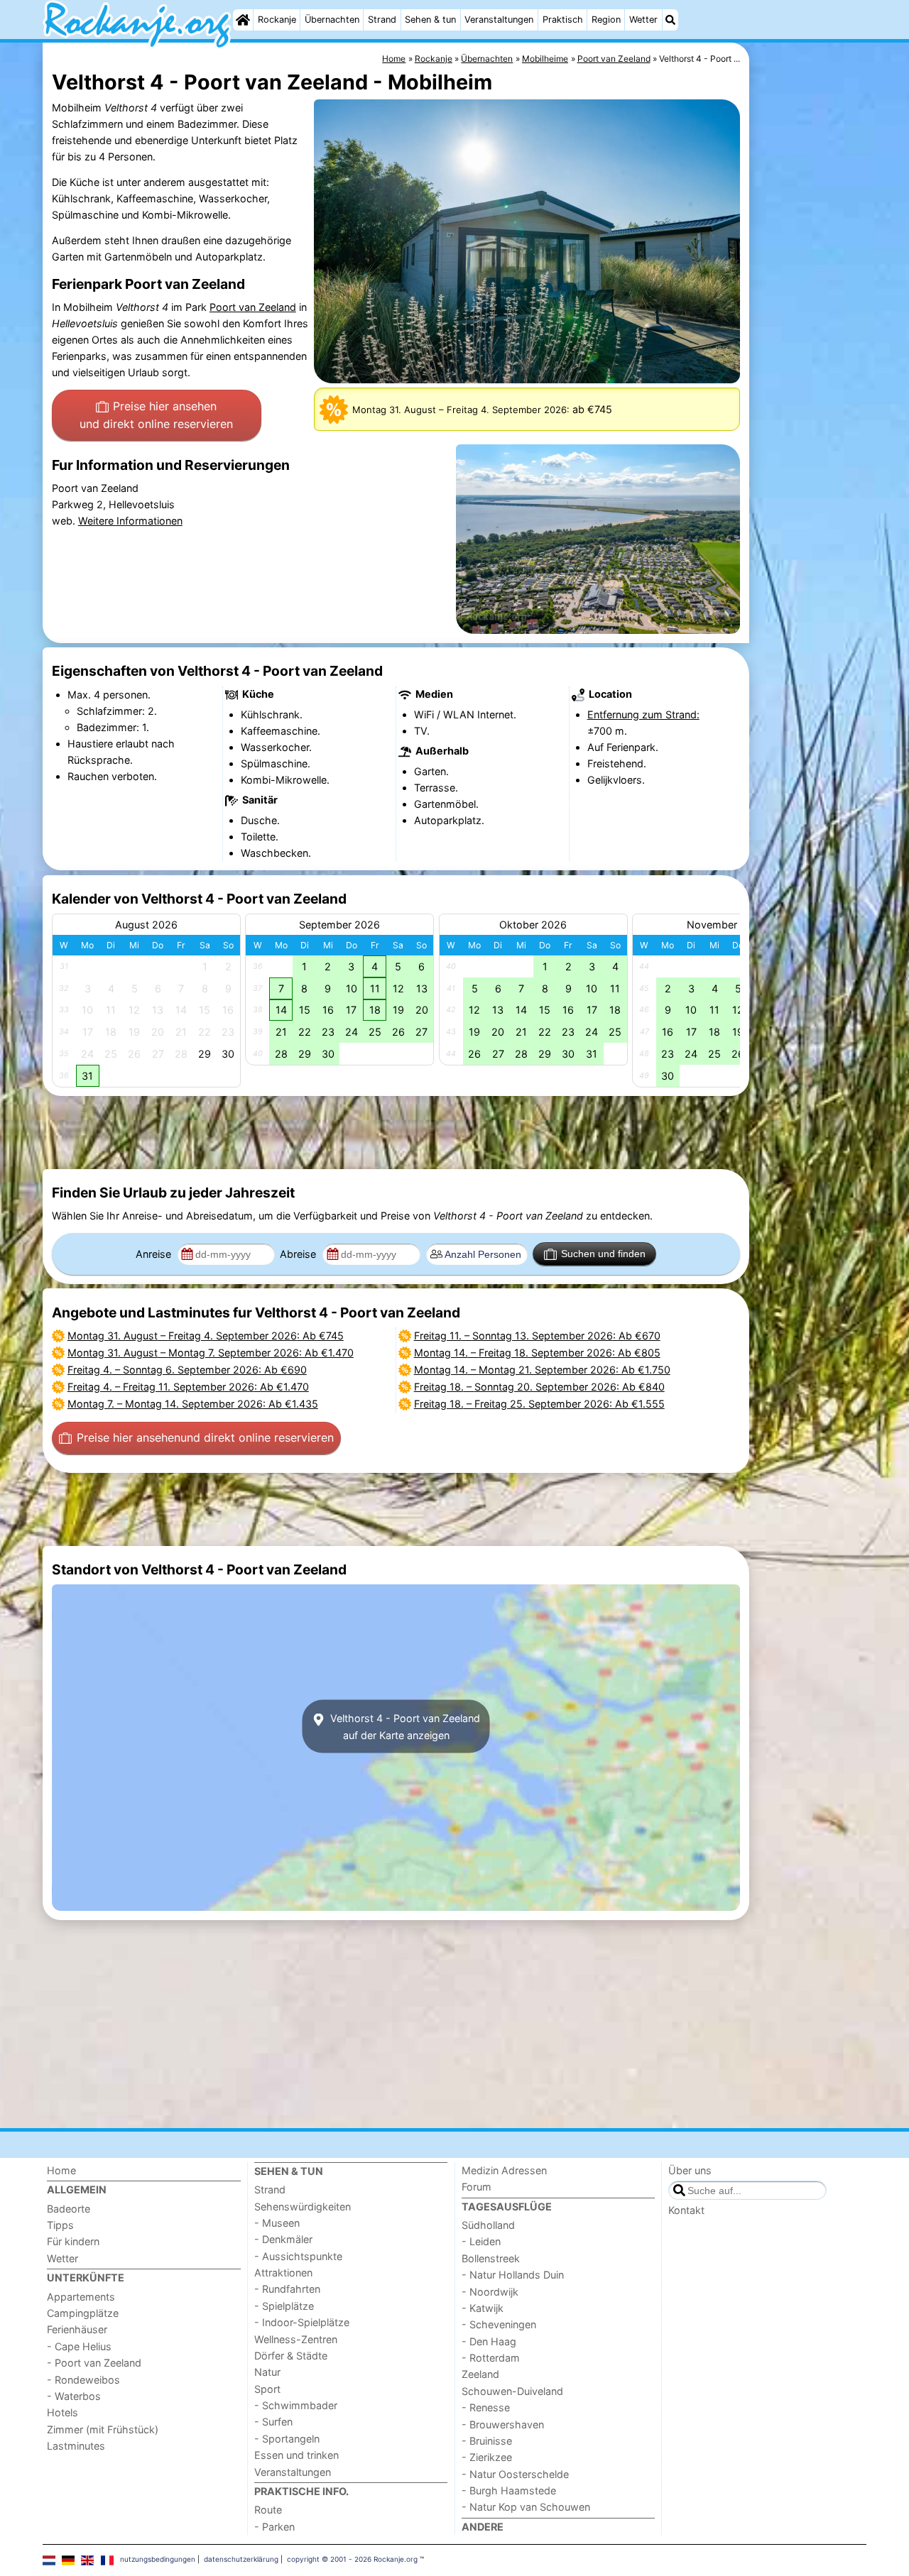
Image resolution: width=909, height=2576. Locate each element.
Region (606, 20)
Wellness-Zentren (296, 2339)
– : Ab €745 (206, 1336)
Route (268, 2510)
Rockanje (277, 20)
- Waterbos (74, 2396)
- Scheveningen (499, 2324)
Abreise (299, 1254)
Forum (477, 2187)
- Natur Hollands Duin (513, 2275)
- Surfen (273, 2422)
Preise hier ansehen (156, 415)
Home (61, 2170)
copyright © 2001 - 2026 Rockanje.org (352, 2559)
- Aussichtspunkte (298, 2256)
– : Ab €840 (539, 1387)
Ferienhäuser (77, 2329)
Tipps (60, 2225)
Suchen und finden (603, 1254)
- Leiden (481, 2241)
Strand (382, 20)
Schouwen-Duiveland (512, 2391)
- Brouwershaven (503, 2424)
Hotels (62, 2412)
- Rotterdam (491, 2358)
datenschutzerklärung (241, 2559)
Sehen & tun (430, 20)
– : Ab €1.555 (539, 1404)
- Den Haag (489, 2341)
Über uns (690, 2170)
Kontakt (686, 2210)
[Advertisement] (810, 369)
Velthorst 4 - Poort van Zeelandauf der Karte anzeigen (404, 1726)
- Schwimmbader (296, 2405)
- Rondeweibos (83, 2380)
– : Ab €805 (537, 1353)
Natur (267, 2372)
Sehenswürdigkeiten (303, 2207)
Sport (267, 2389)
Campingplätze (83, 2313)
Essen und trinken (296, 2455)
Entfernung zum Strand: (643, 714)
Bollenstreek (491, 2258)
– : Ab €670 (537, 1336)
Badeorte (69, 2209)
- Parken (274, 2527)
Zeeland (480, 2374)
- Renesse (486, 2407)
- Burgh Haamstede (509, 2490)
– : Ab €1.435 (193, 1404)
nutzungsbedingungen (158, 2559)
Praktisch (563, 20)
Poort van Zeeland (253, 307)
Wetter (643, 20)
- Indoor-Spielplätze (302, 2322)
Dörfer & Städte (291, 2356)
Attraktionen (283, 2273)
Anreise (155, 1254)
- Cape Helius (79, 2346)
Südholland (488, 2225)
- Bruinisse (487, 2441)
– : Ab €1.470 (211, 1353)
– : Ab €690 (187, 1370)
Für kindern (73, 2241)
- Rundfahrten (287, 2289)
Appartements (81, 2297)
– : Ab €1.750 (542, 1370)
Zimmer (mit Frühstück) (103, 2429)
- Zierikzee (487, 2457)
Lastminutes (76, 2446)
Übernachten (332, 20)
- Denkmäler (283, 2239)
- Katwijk (483, 2308)
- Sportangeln (287, 2439)
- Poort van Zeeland (94, 2363)
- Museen (277, 2223)
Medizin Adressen (504, 2170)
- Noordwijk (490, 2292)
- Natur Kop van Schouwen (526, 2507)
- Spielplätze (284, 2306)
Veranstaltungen (499, 20)
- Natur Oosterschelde (515, 2474)
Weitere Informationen (130, 521)
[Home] (243, 20)
